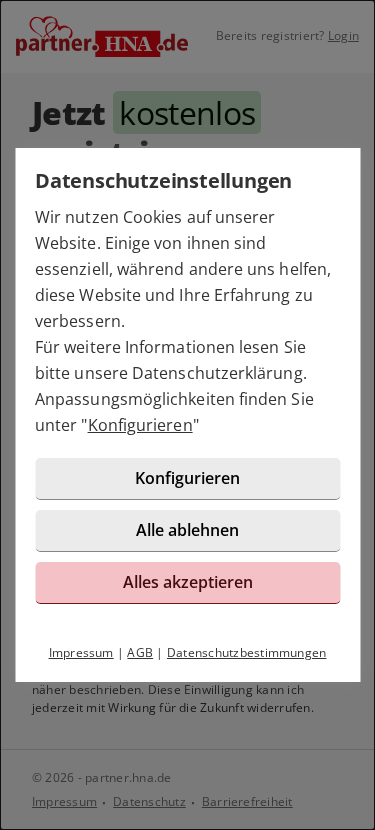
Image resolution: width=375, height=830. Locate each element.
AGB (140, 652)
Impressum (81, 652)
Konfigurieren (140, 425)
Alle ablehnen (187, 530)
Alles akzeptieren (188, 582)
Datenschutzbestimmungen (247, 652)
